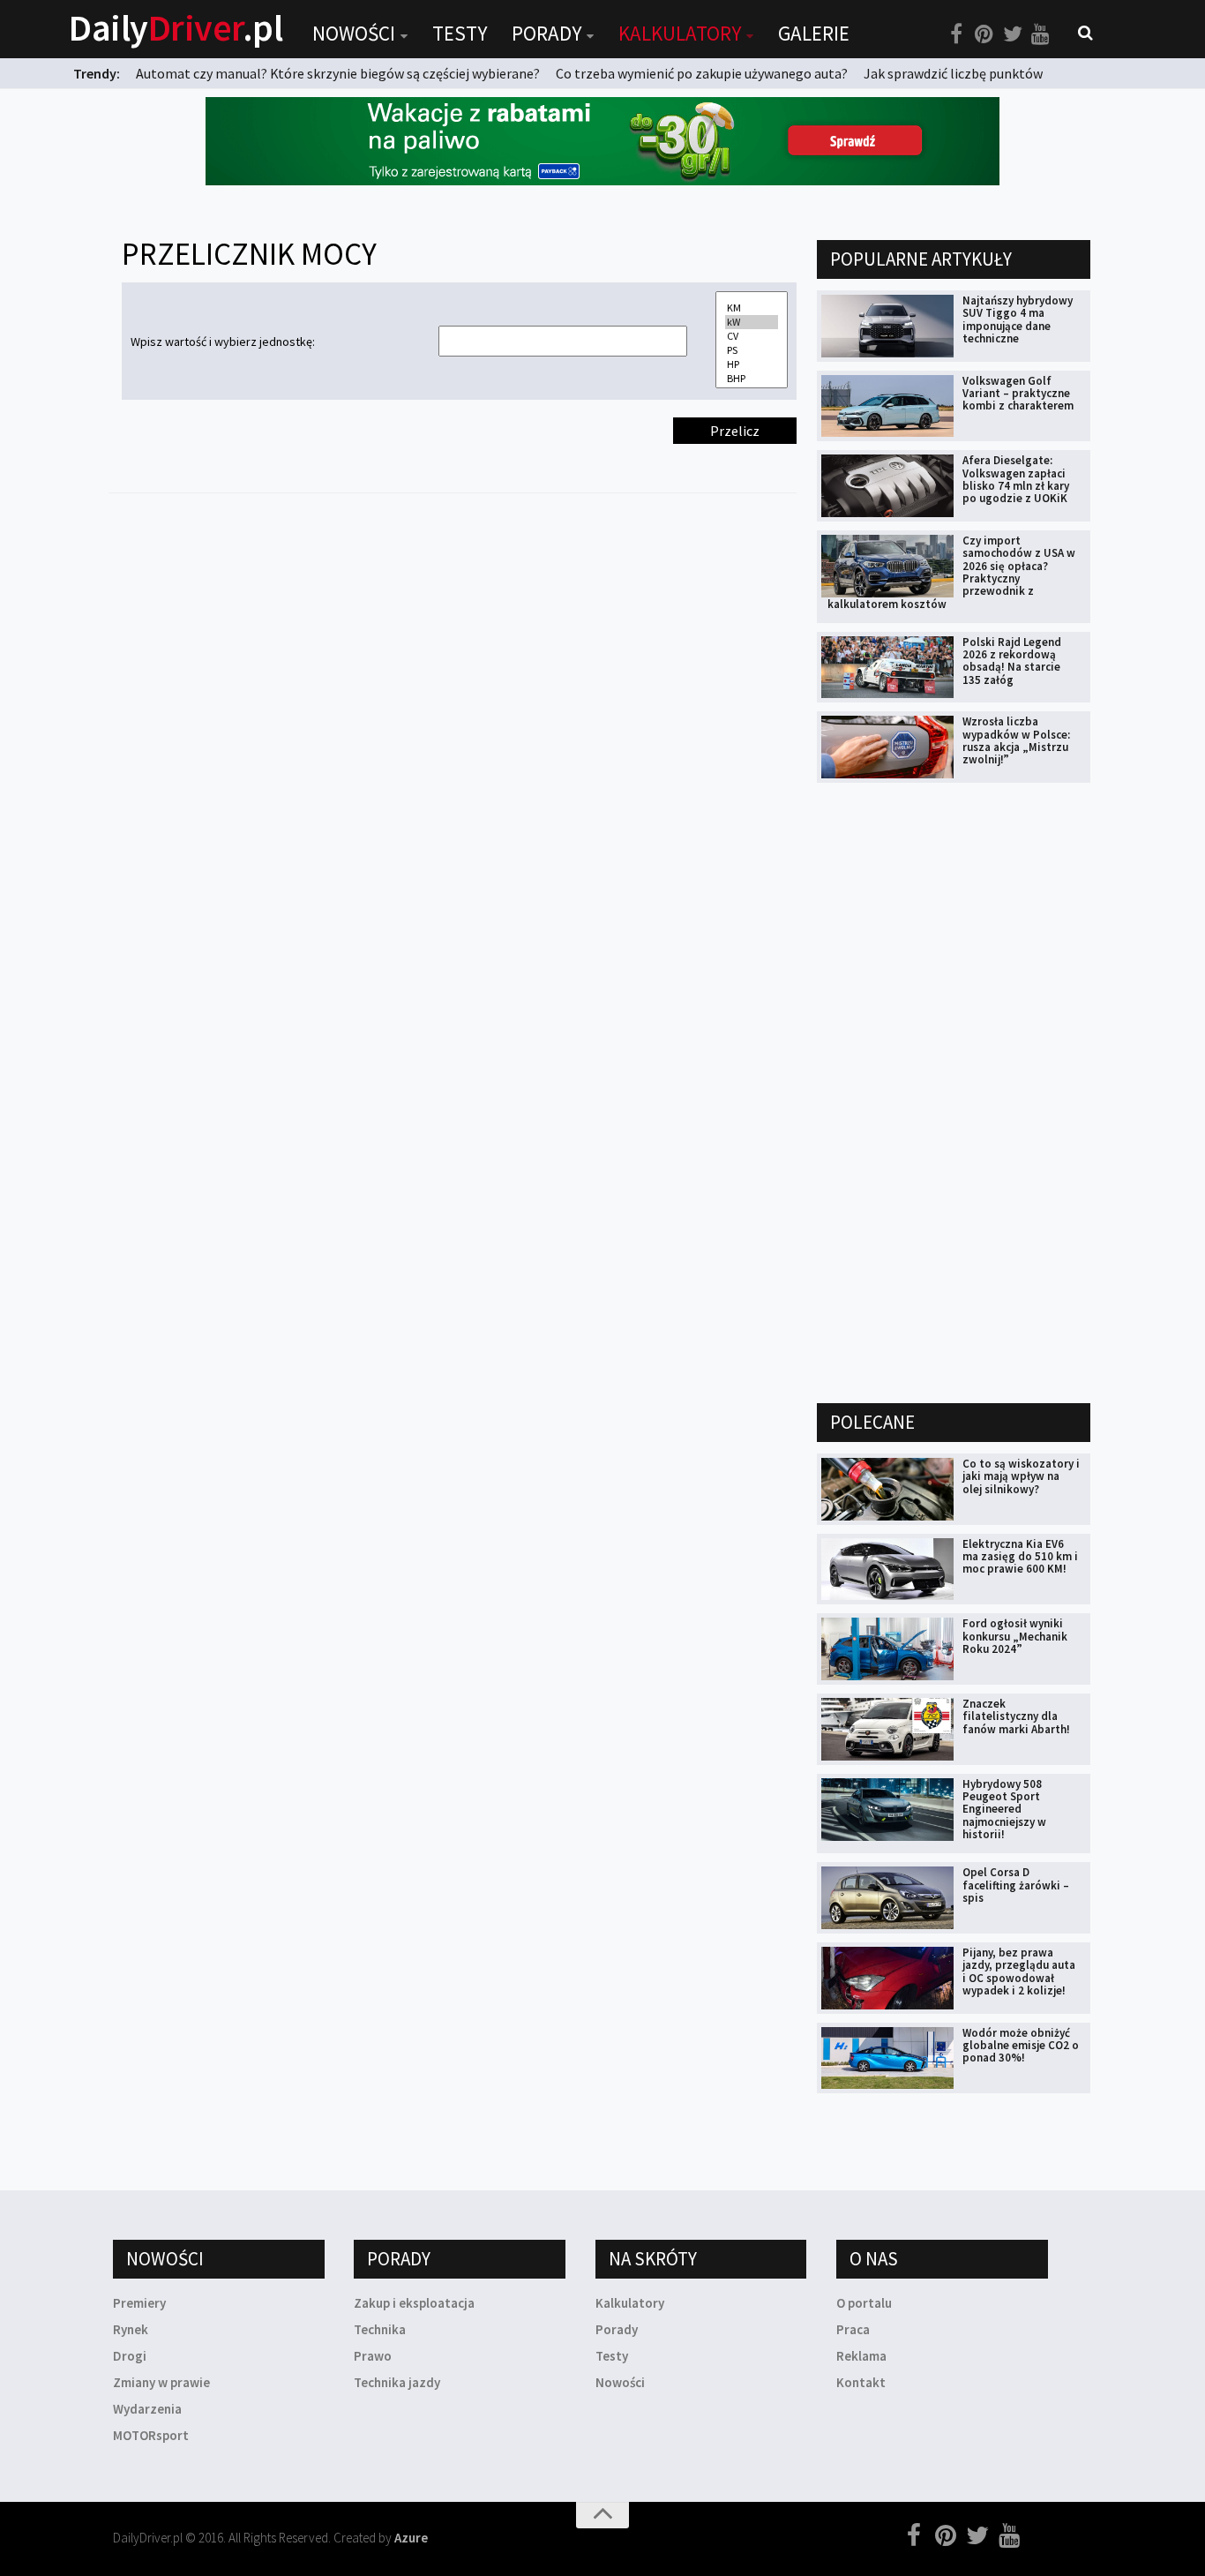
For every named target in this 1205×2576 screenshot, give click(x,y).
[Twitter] (1013, 34)
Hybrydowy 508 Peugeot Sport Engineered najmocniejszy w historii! (1004, 1809)
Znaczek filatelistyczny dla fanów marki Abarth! (1016, 1716)
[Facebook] (956, 34)
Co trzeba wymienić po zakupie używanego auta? (702, 73)
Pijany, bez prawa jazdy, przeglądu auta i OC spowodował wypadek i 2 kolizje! (1019, 1971)
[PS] (752, 350)
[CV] (752, 336)
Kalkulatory (680, 33)
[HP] (752, 364)
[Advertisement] (949, 1092)
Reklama (861, 2356)
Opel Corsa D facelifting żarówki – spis (1016, 1885)
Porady (546, 33)
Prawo (373, 2356)
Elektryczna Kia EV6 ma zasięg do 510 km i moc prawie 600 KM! (1020, 1557)
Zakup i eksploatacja (414, 2303)
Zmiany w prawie (161, 2382)
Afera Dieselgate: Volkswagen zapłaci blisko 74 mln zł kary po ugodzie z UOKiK (1016, 479)
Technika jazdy (397, 2382)
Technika (380, 2329)
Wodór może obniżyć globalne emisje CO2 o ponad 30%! (1021, 2046)
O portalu (864, 2303)
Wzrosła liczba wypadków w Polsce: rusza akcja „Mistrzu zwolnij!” (1016, 740)
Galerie (814, 33)
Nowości (354, 33)
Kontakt (861, 2382)
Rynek (131, 2329)
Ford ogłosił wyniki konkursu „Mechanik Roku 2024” (1015, 1636)
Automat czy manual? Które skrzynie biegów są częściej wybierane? (338, 73)
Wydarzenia (147, 2409)
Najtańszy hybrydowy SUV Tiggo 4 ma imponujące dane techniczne (1018, 319)
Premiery (139, 2303)
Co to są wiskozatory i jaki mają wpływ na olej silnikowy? (1021, 1476)
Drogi (130, 2356)
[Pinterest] (984, 34)
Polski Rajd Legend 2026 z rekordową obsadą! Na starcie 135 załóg (1012, 661)
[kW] (752, 322)
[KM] (752, 308)
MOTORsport (151, 2435)
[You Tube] (1041, 34)
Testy (460, 33)
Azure (411, 2538)
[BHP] (752, 379)
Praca (853, 2329)
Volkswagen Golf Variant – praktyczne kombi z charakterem (1018, 394)
